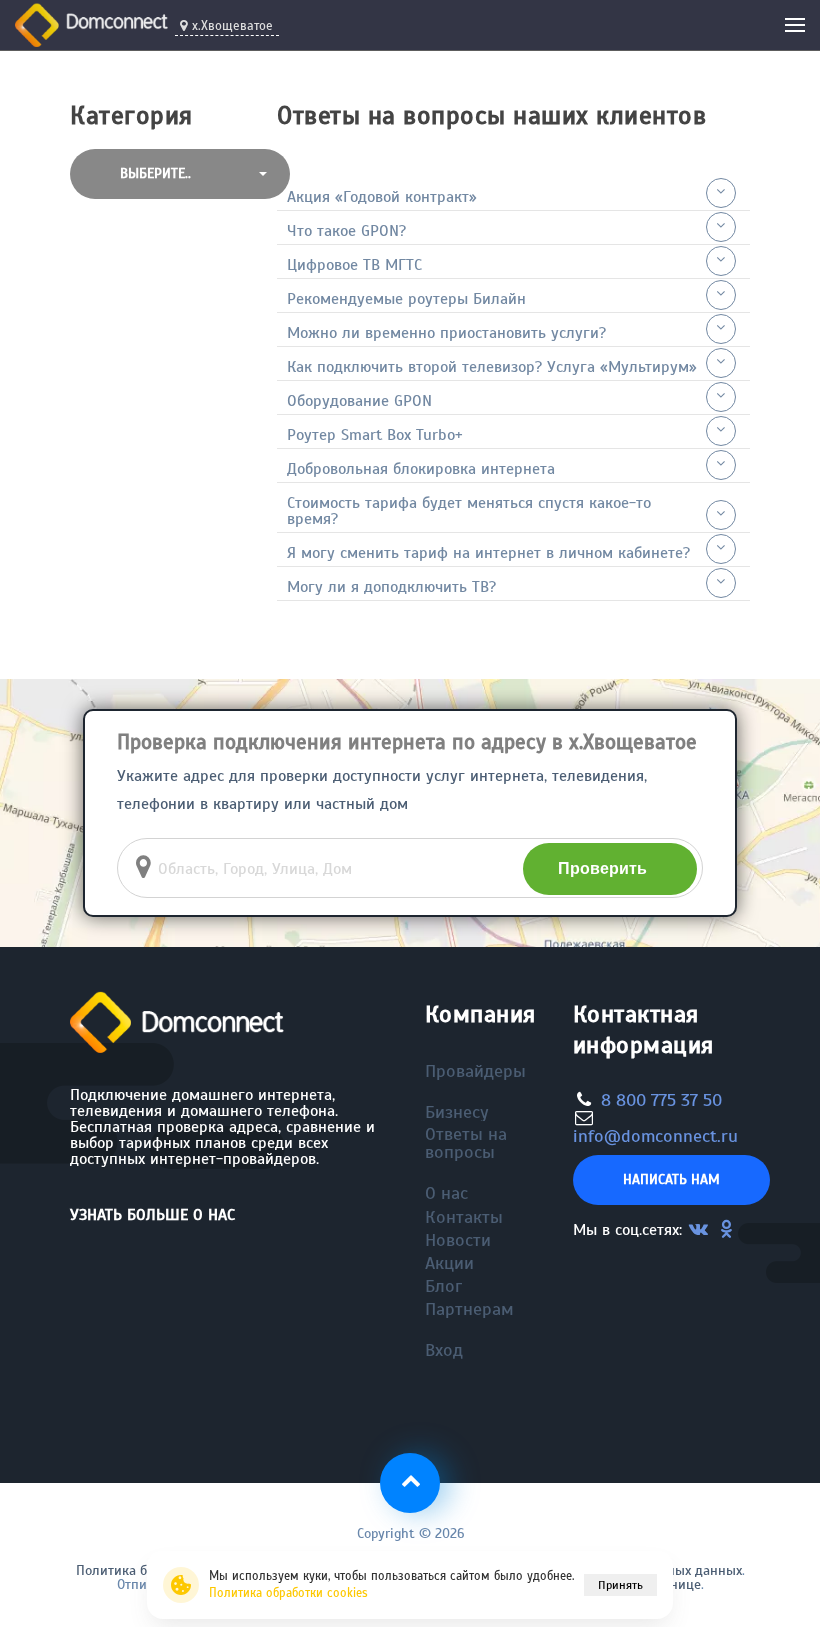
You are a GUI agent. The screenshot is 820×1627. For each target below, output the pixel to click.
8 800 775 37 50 (661, 1100)
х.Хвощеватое (232, 26)
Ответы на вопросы (466, 1143)
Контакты (464, 1217)
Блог (443, 1286)
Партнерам (469, 1309)
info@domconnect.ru (655, 1136)
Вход (444, 1350)
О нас (446, 1193)
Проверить (602, 868)
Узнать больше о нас (152, 1215)
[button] (180, 174)
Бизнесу (457, 1112)
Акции (449, 1263)
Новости (458, 1240)
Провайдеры (475, 1071)
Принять (620, 1585)
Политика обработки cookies (288, 1593)
